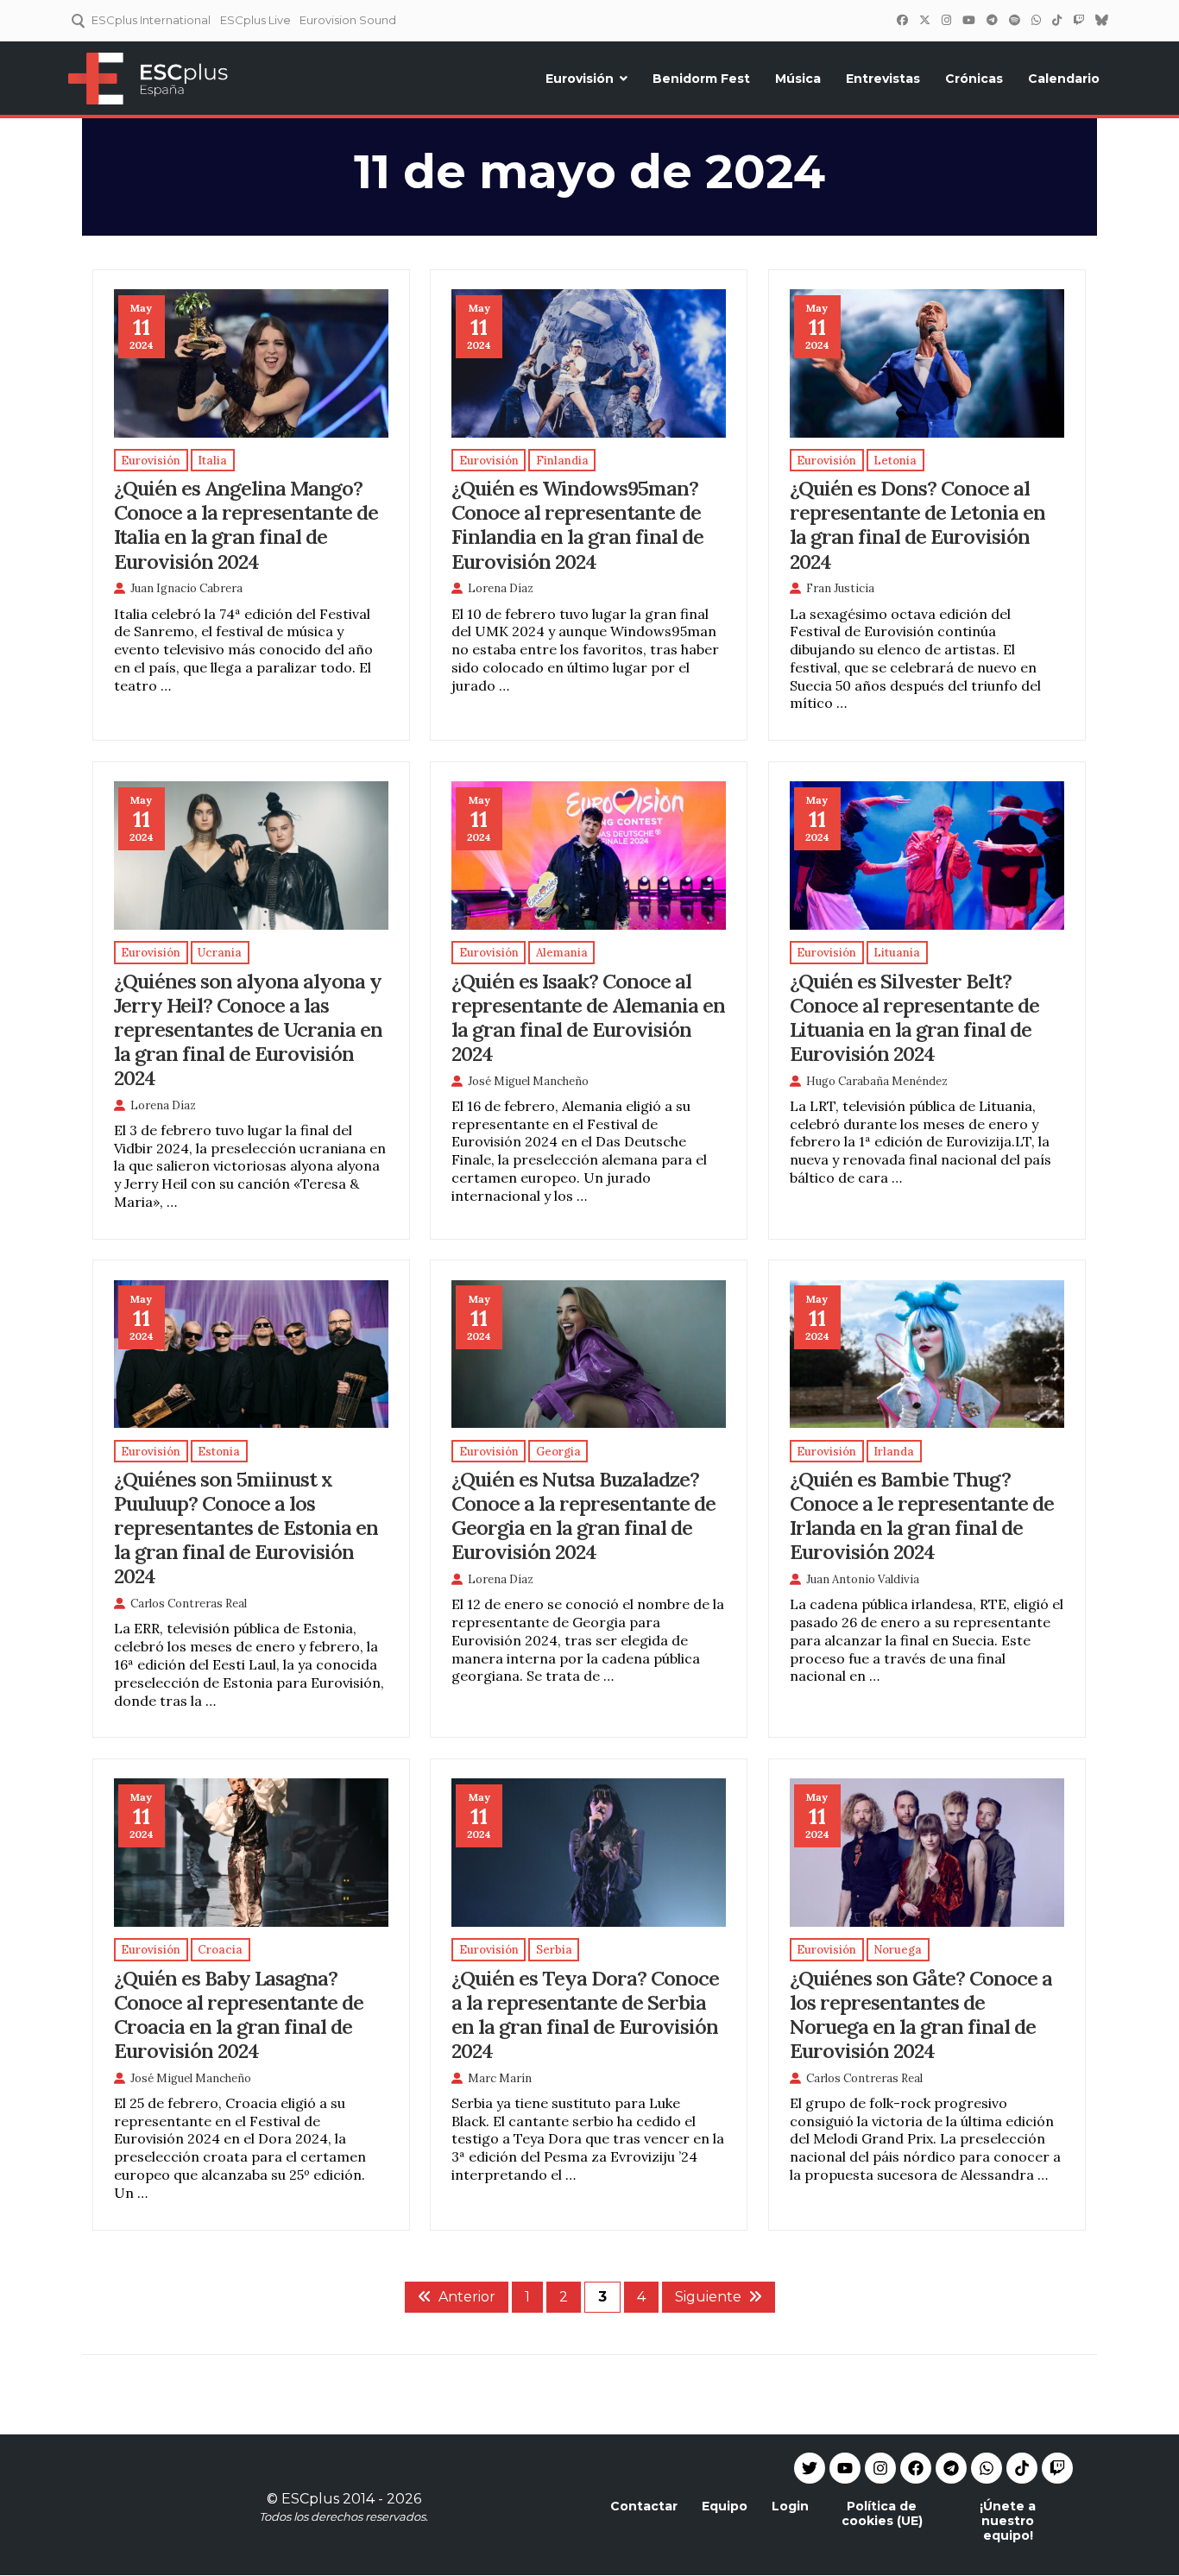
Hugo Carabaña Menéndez (877, 1081)
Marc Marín (500, 2078)
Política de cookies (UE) (882, 2513)
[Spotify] (1014, 20)
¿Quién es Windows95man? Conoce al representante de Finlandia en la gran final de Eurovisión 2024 (577, 524)
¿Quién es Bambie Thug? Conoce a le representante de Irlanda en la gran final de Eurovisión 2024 (922, 1515)
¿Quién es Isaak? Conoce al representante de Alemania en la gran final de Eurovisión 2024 (588, 1017)
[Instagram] (946, 20)
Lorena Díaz (501, 588)
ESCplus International (151, 20)
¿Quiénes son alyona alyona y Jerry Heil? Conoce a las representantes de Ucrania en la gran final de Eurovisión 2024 (248, 1029)
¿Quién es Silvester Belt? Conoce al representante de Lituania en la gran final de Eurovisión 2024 (914, 1017)
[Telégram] (992, 20)
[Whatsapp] (987, 2468)
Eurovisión (580, 79)
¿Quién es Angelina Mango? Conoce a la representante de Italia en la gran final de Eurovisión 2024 (246, 524)
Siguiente (708, 2297)
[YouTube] (968, 20)
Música (798, 79)
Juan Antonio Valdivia (863, 1579)
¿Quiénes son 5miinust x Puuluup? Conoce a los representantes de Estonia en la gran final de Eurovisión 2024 (246, 1527)
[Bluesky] (1101, 20)
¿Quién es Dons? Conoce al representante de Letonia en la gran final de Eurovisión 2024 (917, 524)
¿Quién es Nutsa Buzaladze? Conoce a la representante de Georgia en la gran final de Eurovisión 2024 (583, 1515)
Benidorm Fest (701, 79)
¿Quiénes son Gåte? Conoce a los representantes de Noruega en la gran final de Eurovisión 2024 (921, 2014)
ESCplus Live (255, 20)
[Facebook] (902, 20)
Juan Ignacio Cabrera (186, 588)
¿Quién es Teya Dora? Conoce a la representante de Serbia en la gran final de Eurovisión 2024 (585, 2014)
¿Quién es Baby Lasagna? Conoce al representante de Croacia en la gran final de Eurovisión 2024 (239, 2014)
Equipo (725, 2506)
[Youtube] (845, 2468)
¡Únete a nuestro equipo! (1008, 2521)
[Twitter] (924, 20)
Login (790, 2506)
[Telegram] (951, 2468)
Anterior (467, 2297)
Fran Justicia (840, 588)
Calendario (1064, 79)
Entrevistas (883, 79)
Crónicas (974, 79)
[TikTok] (1056, 20)
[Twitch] (1078, 20)
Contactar (644, 2506)
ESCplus (310, 2499)
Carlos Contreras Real (189, 1604)
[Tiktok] (1022, 2468)
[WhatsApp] (1036, 20)
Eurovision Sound (348, 20)
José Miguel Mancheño (528, 1081)
